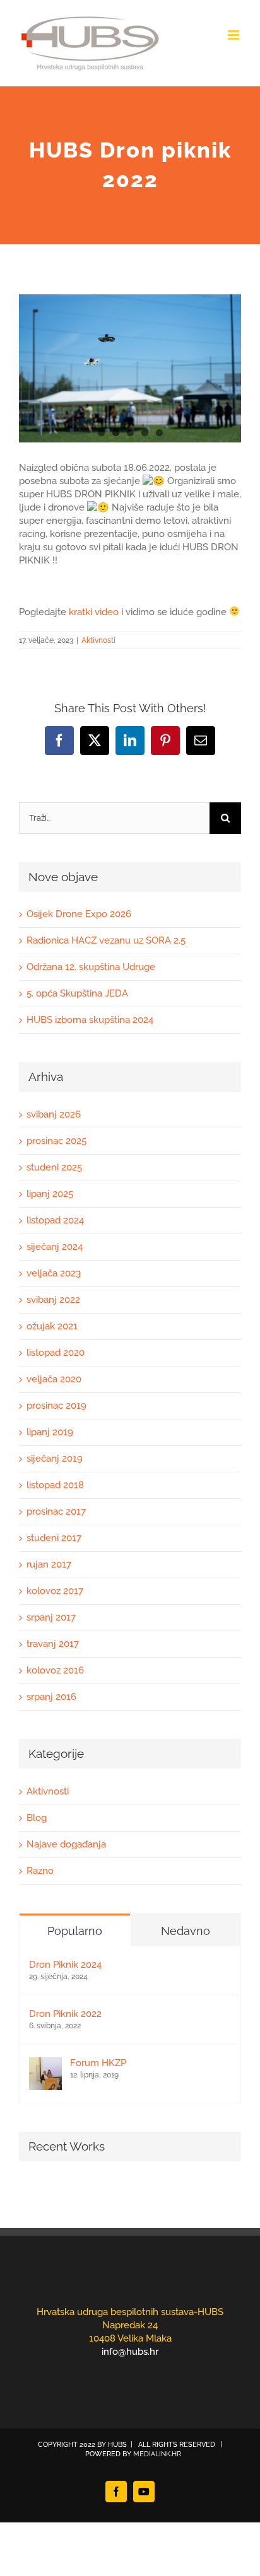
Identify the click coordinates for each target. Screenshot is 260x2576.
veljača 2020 (54, 1379)
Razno (40, 1871)
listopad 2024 (55, 1220)
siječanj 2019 (55, 1458)
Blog (37, 1818)
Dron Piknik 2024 (65, 1965)
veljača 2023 (54, 1273)
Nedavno (186, 1931)
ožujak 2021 (52, 1326)
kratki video (94, 612)
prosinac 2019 (56, 1406)
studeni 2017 (54, 1538)
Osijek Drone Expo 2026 (79, 914)
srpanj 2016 (51, 1697)
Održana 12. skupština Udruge (91, 967)
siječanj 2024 (55, 1247)
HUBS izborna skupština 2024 (90, 1020)
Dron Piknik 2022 (65, 2014)
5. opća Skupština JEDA (77, 993)
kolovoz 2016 (55, 1670)
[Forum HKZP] (45, 2064)
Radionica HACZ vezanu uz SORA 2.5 (106, 940)
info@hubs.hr (130, 2352)
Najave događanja (66, 1844)
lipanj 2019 (50, 1432)
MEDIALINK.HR (157, 2454)
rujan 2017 (49, 1564)
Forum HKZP (98, 2063)
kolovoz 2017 (55, 1591)
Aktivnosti (98, 640)
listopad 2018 (55, 1485)
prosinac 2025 (56, 1141)
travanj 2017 (53, 1644)
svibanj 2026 (54, 1114)
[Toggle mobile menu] (234, 35)
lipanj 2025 (50, 1194)
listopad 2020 (56, 1353)
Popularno (75, 1931)
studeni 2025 (54, 1167)
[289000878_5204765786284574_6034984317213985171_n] (130, 368)
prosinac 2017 (56, 1511)
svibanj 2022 (53, 1300)
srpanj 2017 (51, 1617)
